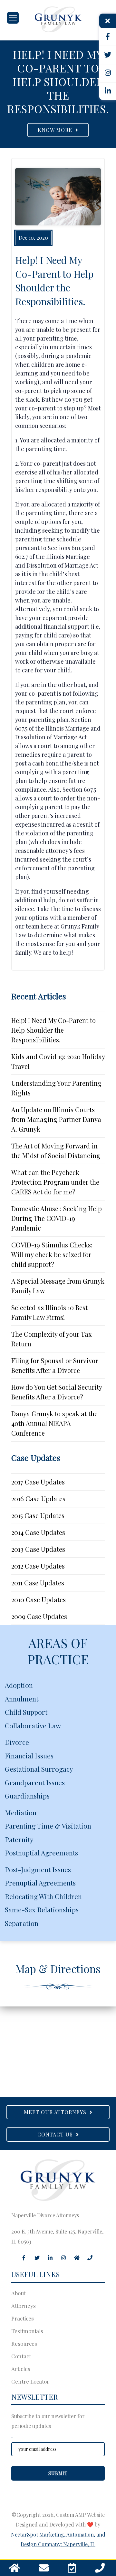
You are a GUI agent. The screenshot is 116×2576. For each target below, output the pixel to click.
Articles (21, 2369)
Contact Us (57, 2134)
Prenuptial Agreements (40, 1883)
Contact (21, 2356)
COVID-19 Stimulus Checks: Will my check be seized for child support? (52, 1254)
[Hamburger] (13, 18)
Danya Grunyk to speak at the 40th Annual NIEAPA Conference (54, 1423)
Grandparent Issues (35, 1782)
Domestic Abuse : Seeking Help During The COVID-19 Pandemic (57, 1218)
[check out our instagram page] (108, 73)
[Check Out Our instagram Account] (63, 2258)
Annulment (22, 1699)
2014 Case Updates (38, 1532)
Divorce (17, 1742)
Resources (24, 2343)
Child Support (26, 1712)
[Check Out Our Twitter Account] (37, 2258)
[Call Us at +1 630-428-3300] (90, 2258)
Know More (57, 130)
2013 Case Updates (38, 1549)
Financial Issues (29, 1755)
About (19, 2293)
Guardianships (27, 1796)
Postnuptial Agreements (41, 1853)
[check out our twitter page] (108, 55)
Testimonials (27, 2331)
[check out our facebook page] (108, 37)
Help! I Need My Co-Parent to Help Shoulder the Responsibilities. (53, 1030)
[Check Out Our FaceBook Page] (24, 2258)
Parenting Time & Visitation (48, 1826)
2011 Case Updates (38, 1583)
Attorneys (24, 2306)
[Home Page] (58, 19)
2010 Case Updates (39, 1599)
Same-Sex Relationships (42, 1909)
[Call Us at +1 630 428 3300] (100, 2570)
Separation (22, 1923)
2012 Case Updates (38, 1566)
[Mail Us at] (44, 2570)
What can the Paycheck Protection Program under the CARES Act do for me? (55, 1182)
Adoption (19, 1685)
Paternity (19, 1839)
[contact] (72, 2570)
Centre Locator (30, 2381)
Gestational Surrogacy (39, 1769)
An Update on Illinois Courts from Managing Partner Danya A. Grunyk (56, 1119)
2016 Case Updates (38, 1499)
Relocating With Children (43, 1896)
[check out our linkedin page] (108, 91)
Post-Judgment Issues (38, 1869)
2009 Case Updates (39, 1616)
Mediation (21, 1812)
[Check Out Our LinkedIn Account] (50, 2258)
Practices (23, 2318)
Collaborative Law (33, 1725)
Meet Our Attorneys (57, 2112)
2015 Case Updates (38, 1515)
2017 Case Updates (38, 1482)
